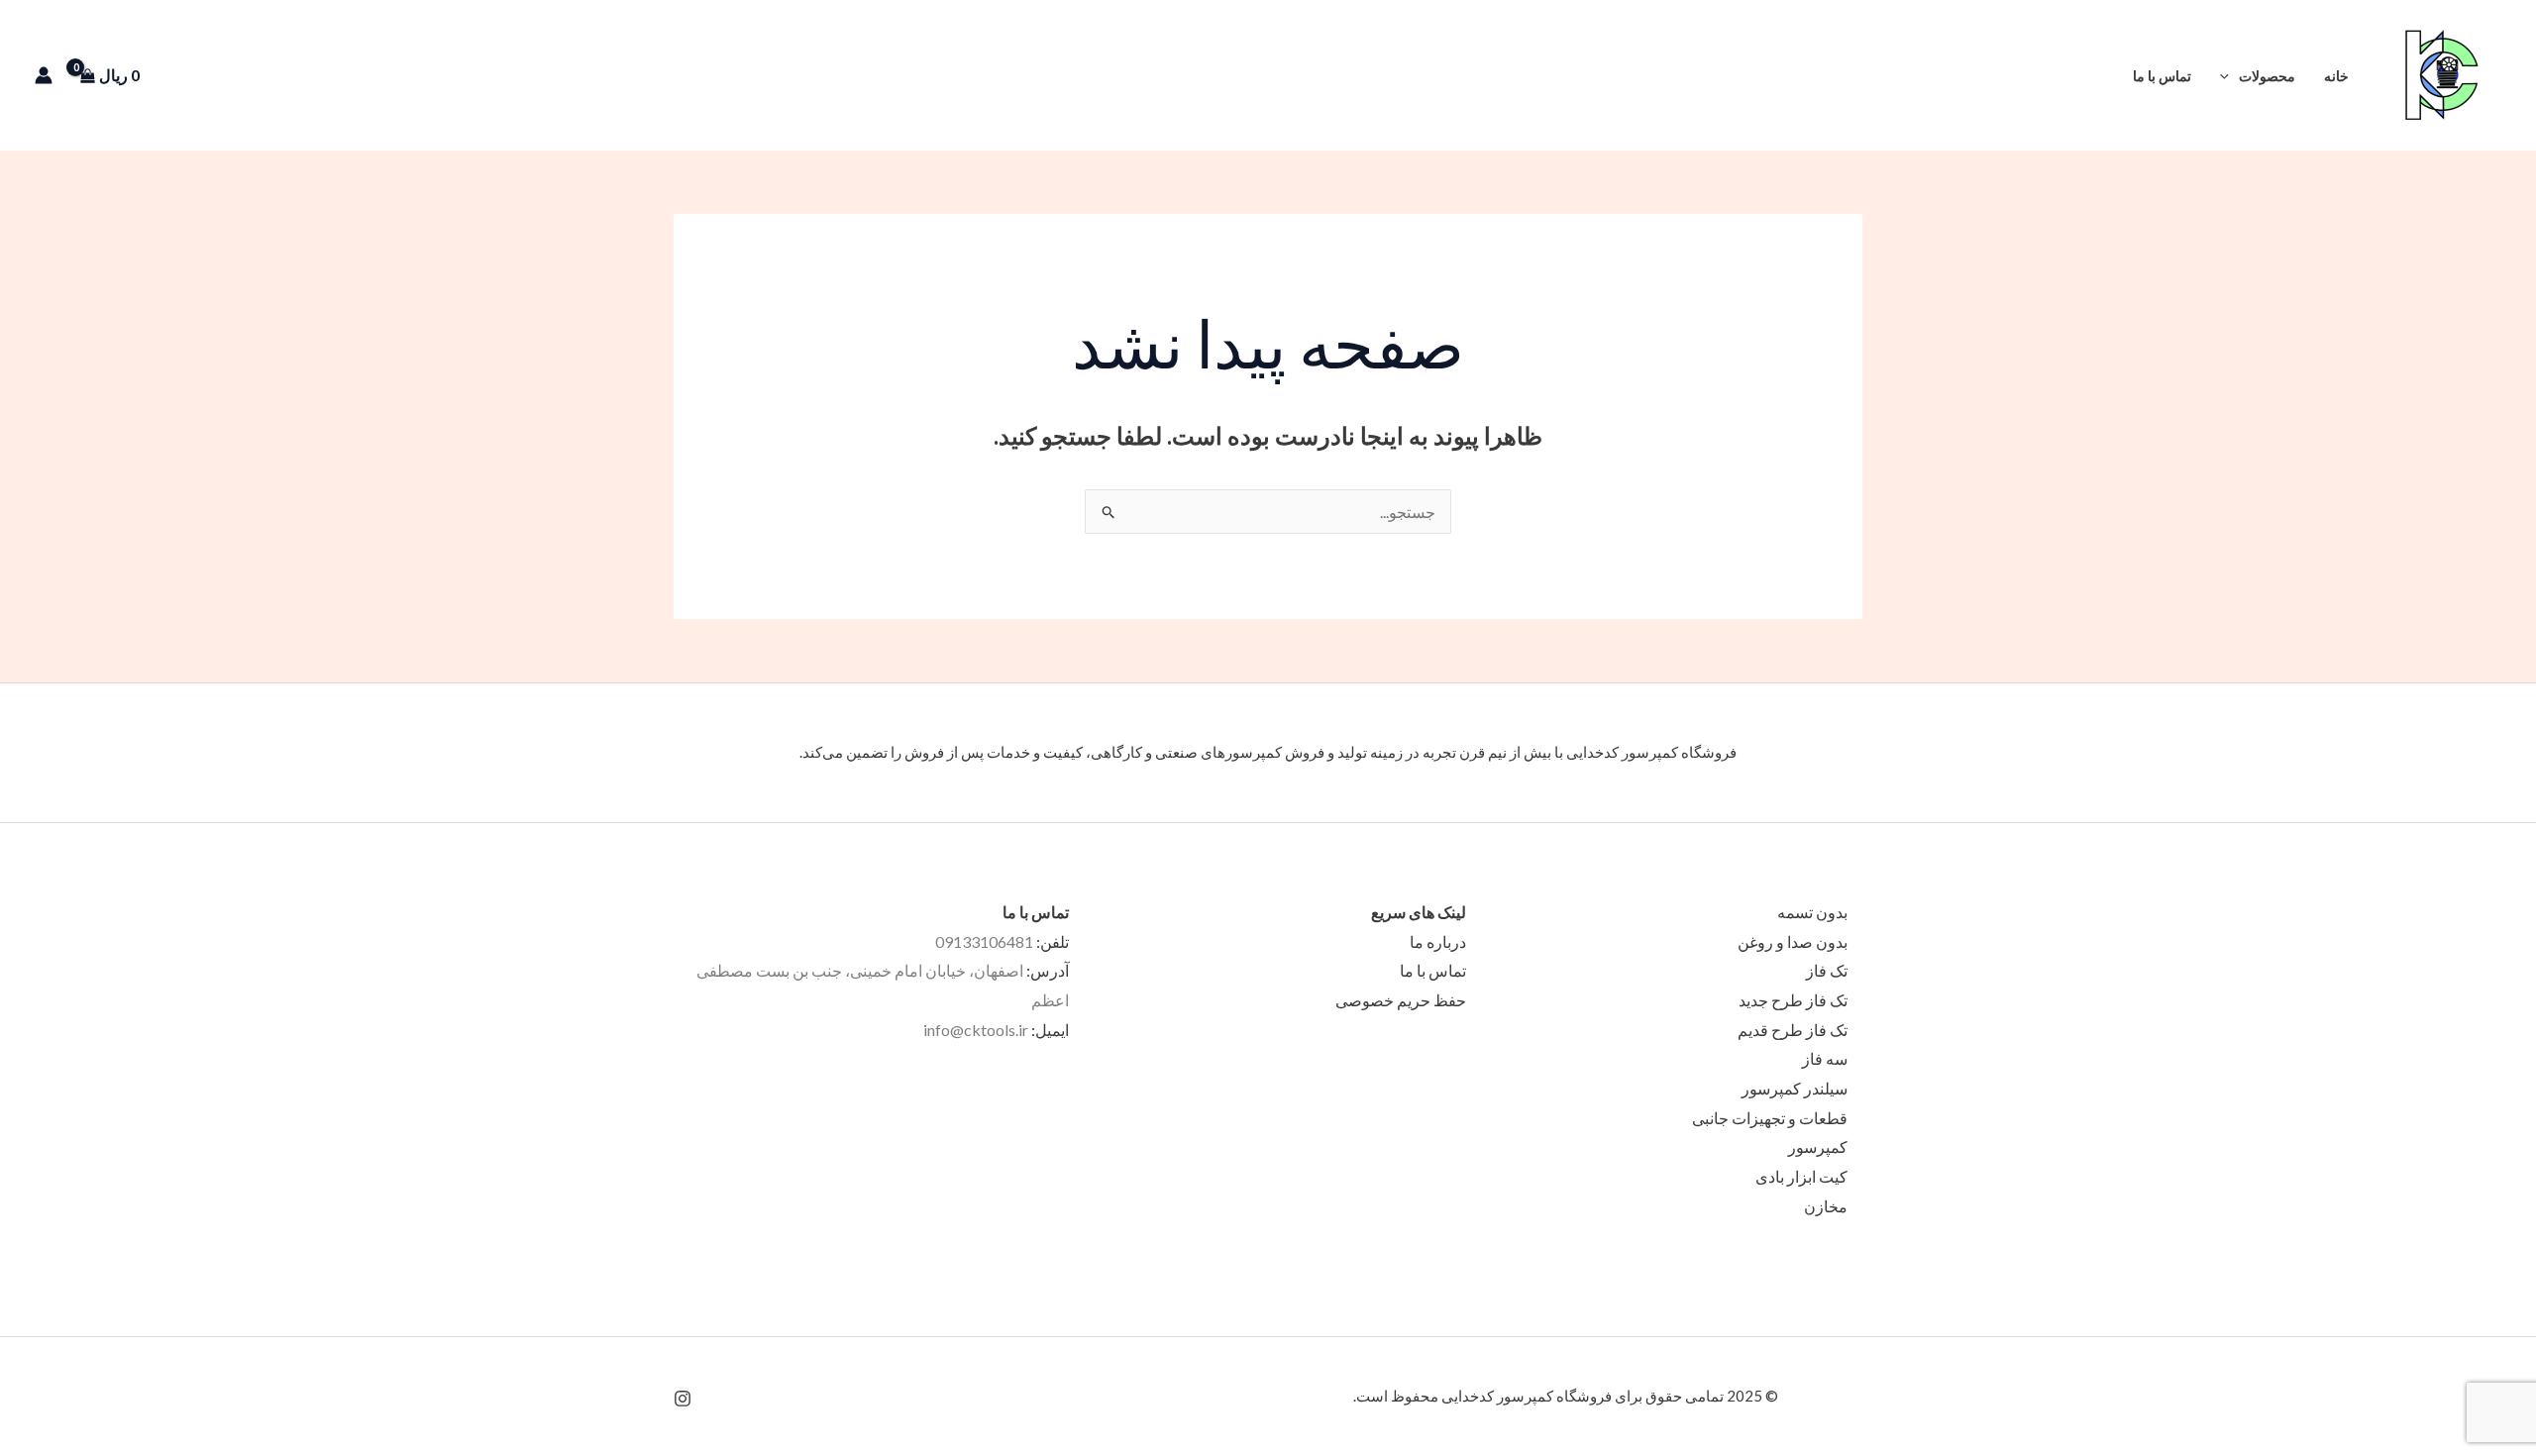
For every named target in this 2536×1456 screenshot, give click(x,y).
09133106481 (984, 941)
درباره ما (1438, 941)
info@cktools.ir (976, 1030)
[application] (2229, 76)
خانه (2336, 76)
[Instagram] (683, 1399)
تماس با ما (2162, 76)
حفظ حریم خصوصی (1401, 1000)
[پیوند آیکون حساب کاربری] (44, 75)
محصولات (2267, 76)
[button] (2090, 76)
